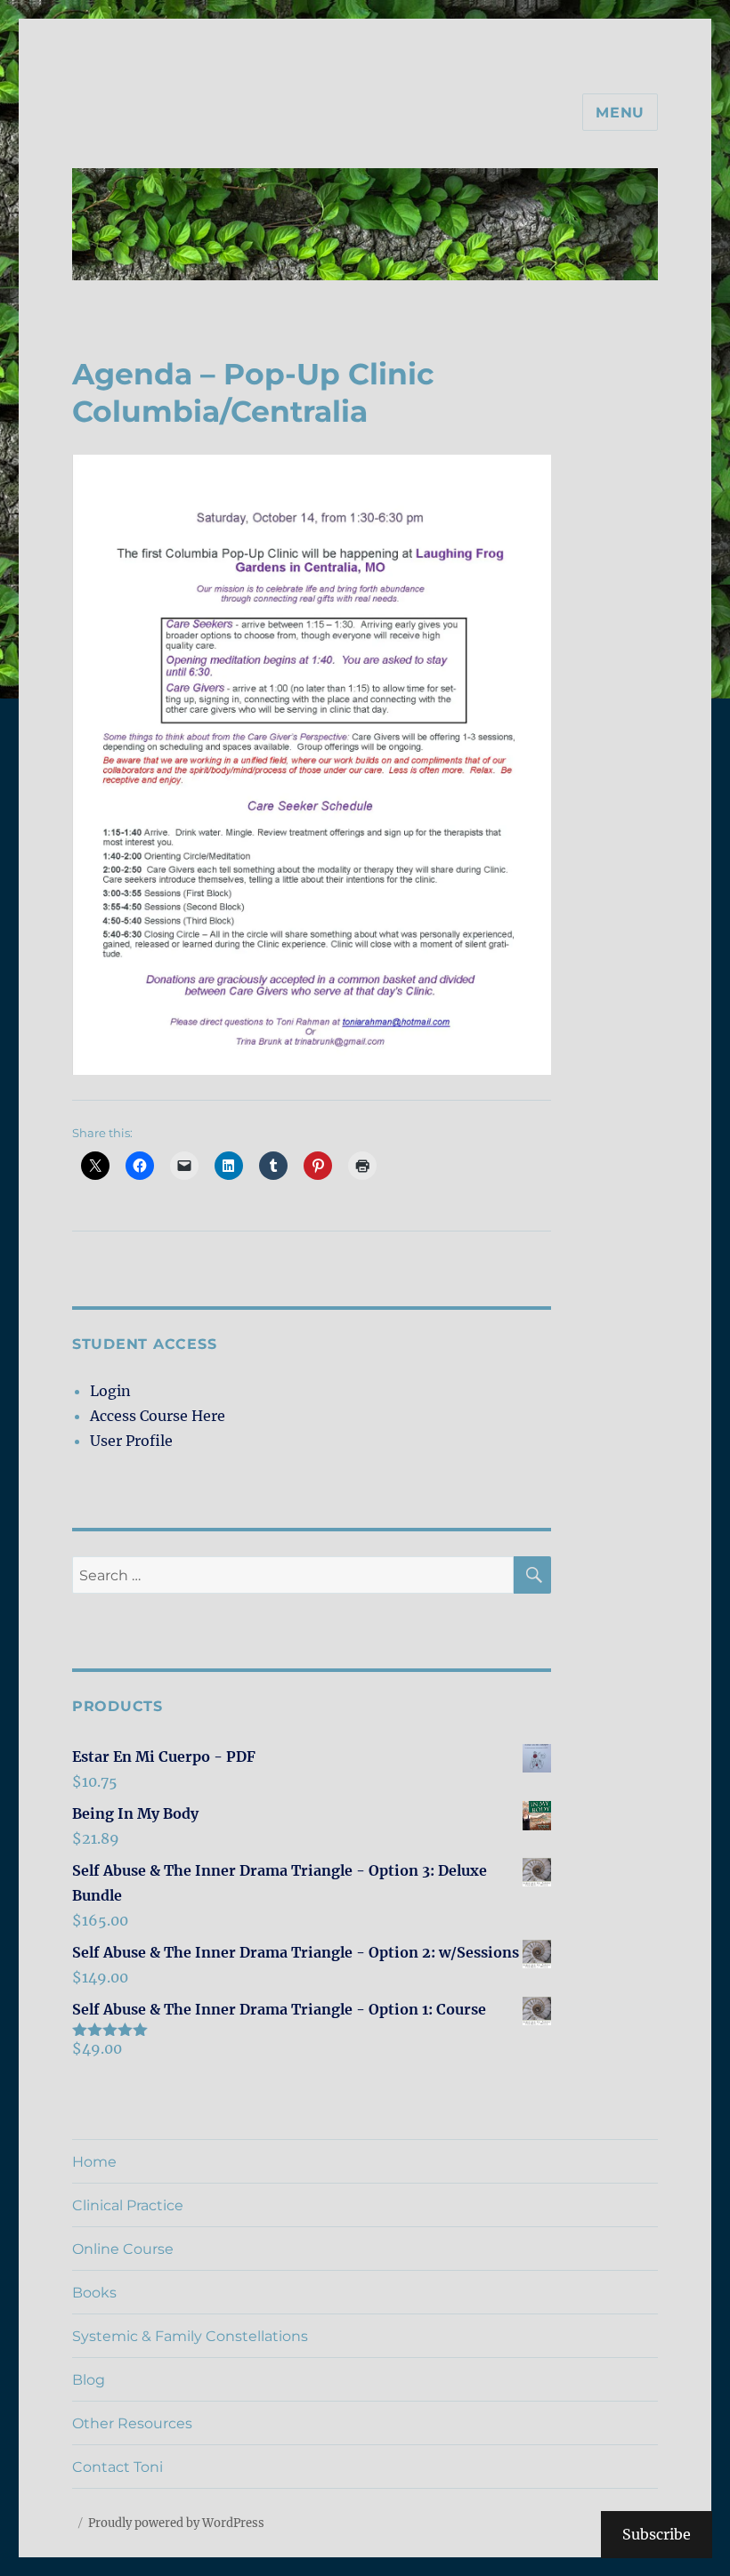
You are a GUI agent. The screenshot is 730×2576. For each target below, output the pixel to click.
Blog (89, 2380)
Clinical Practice (128, 2205)
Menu (620, 113)
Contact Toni (118, 2467)
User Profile (131, 1441)
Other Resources (132, 2423)
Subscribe (657, 2534)
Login (110, 1391)
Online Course (123, 2249)
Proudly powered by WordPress (176, 2523)
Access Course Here (158, 1416)
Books (94, 2293)
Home (94, 2162)
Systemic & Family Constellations (190, 2336)
